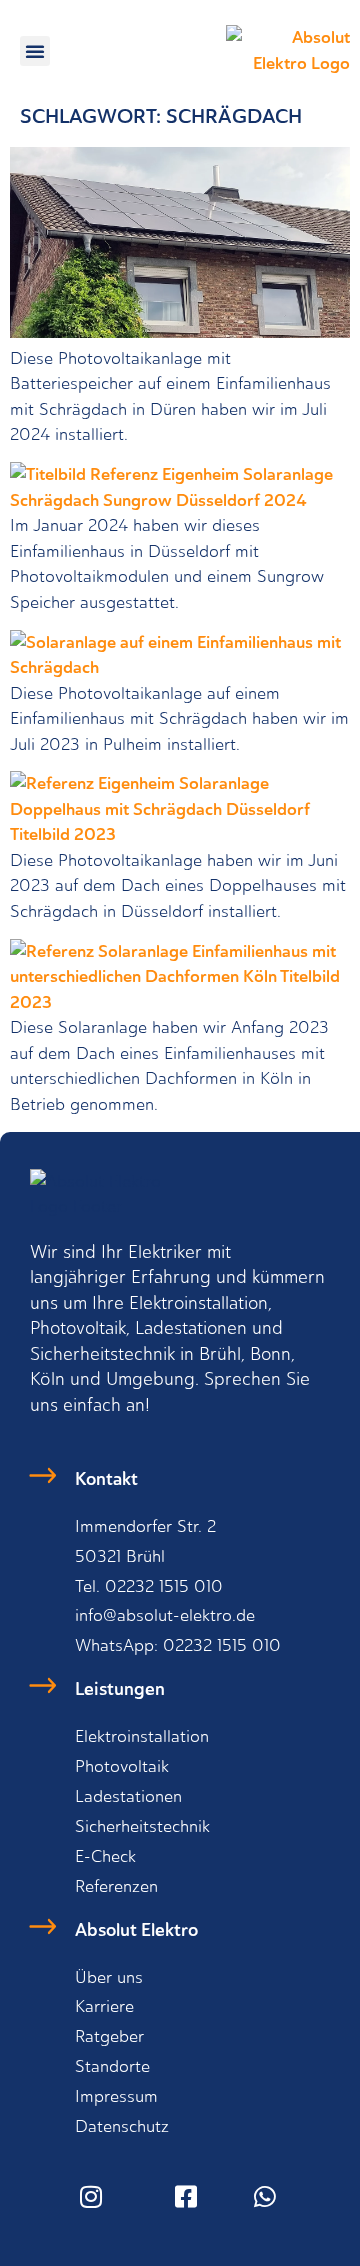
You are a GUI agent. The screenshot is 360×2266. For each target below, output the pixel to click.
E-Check (105, 1856)
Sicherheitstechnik (142, 1826)
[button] (35, 51)
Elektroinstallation (142, 1736)
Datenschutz (122, 2126)
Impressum (116, 2096)
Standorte (112, 2066)
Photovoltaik (122, 1766)
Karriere (104, 2006)
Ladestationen (128, 1796)
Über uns (109, 1977)
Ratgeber (109, 2036)
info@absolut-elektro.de (165, 1615)
